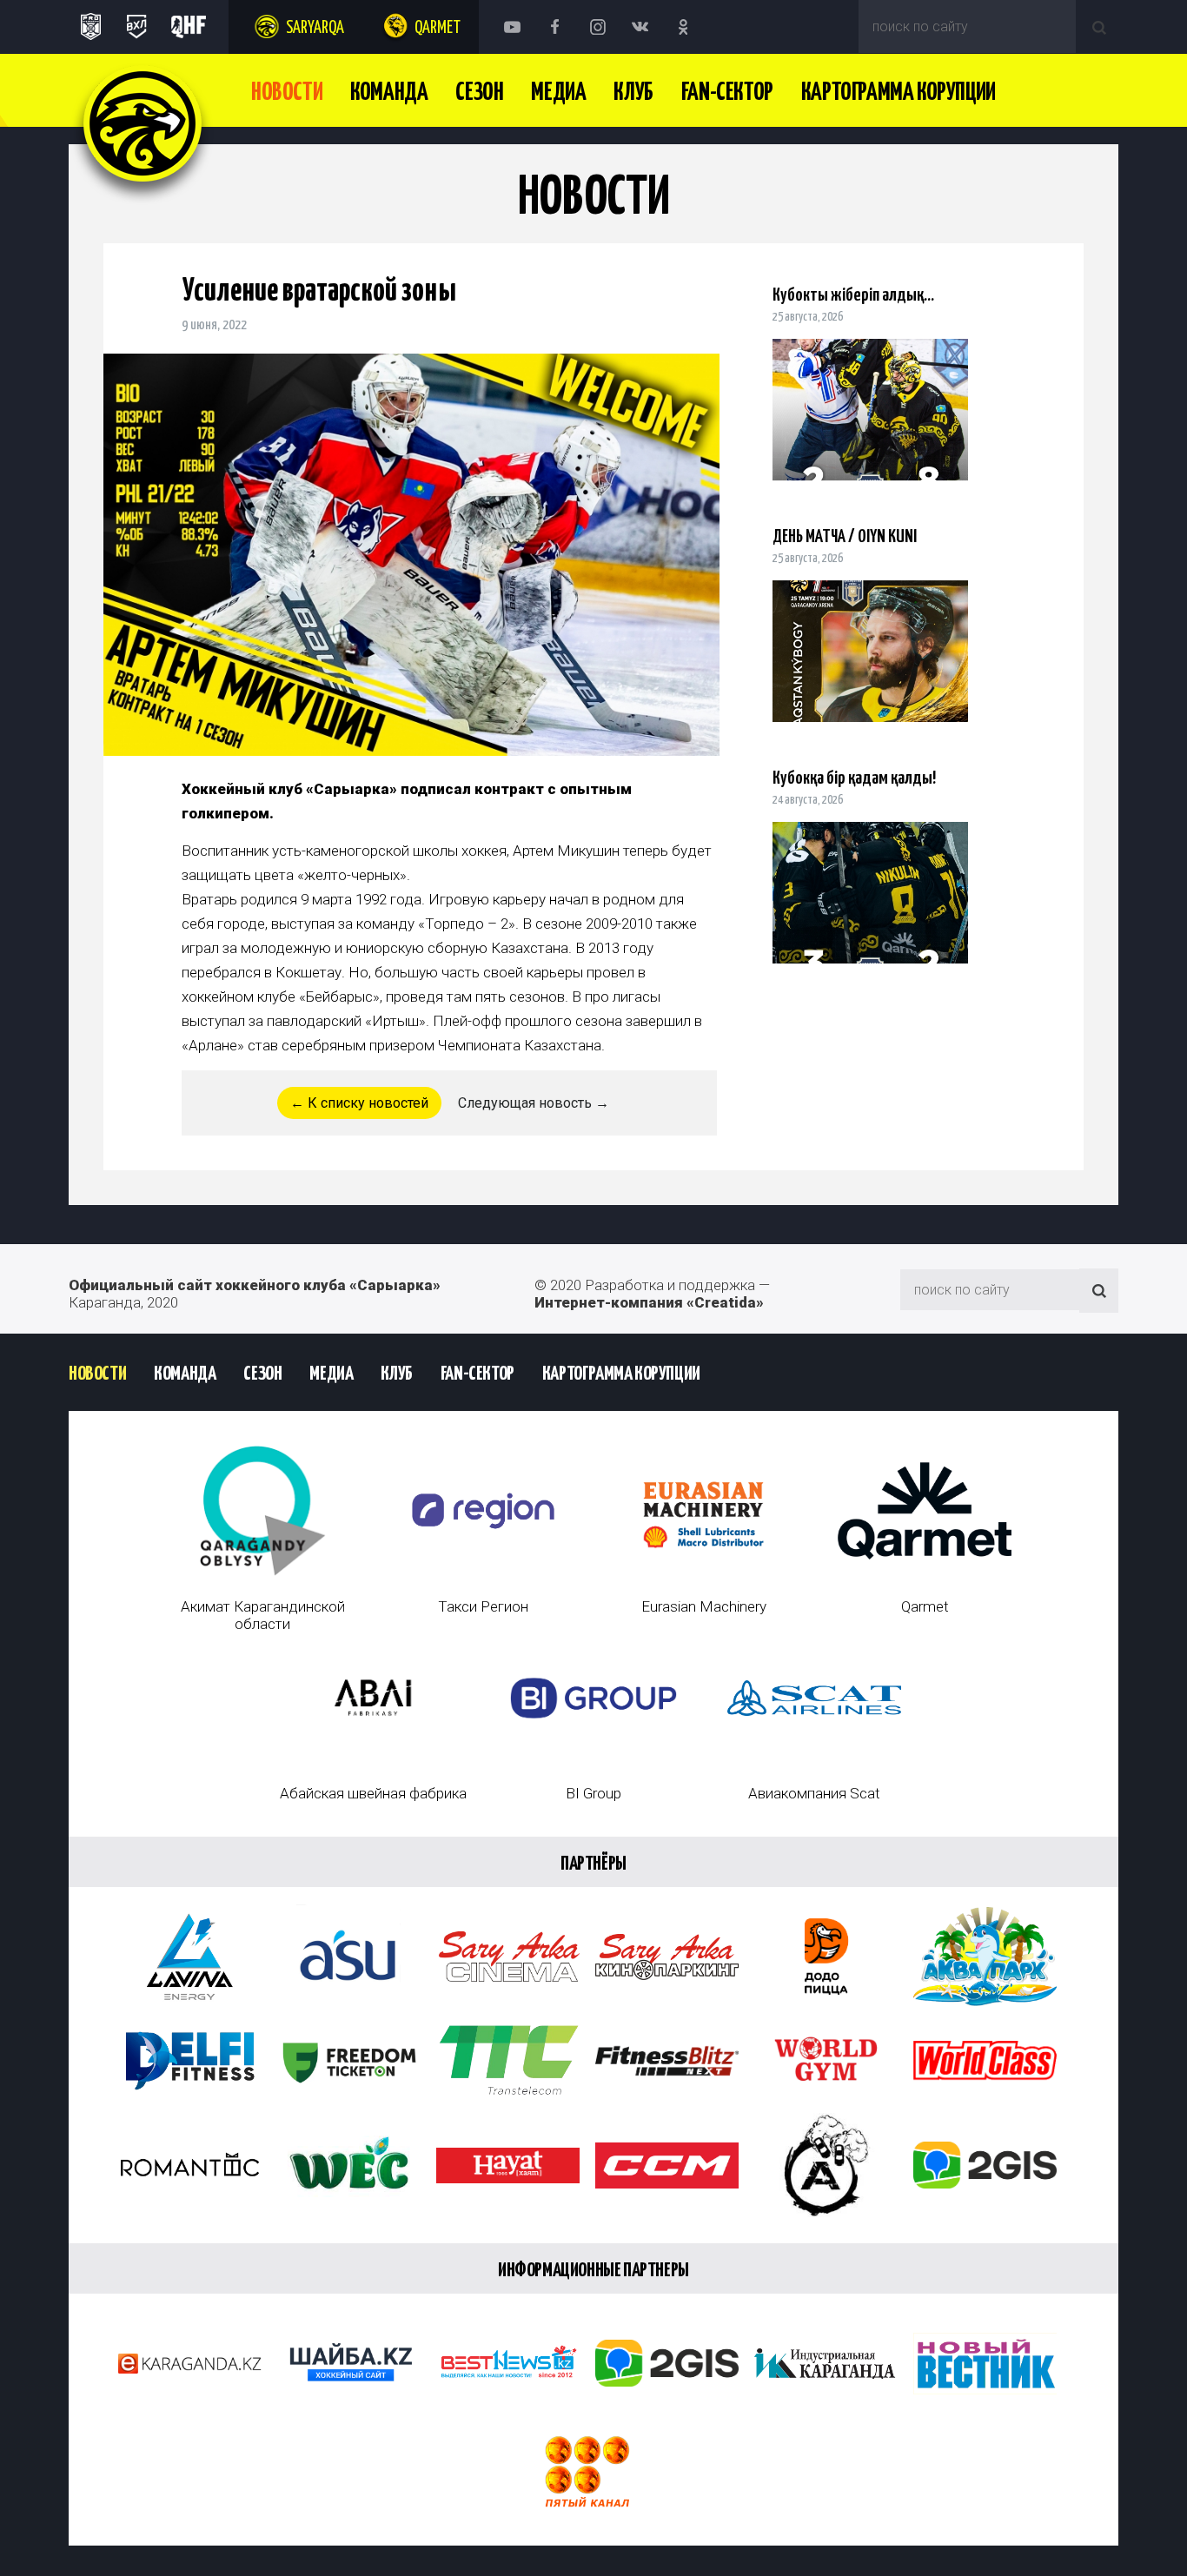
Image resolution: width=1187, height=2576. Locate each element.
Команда (389, 93)
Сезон (479, 93)
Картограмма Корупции (899, 93)
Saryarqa (315, 28)
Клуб (633, 93)
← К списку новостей (359, 1103)
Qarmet (438, 28)
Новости (287, 93)
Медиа (558, 93)
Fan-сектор (727, 93)
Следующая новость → (534, 1103)
